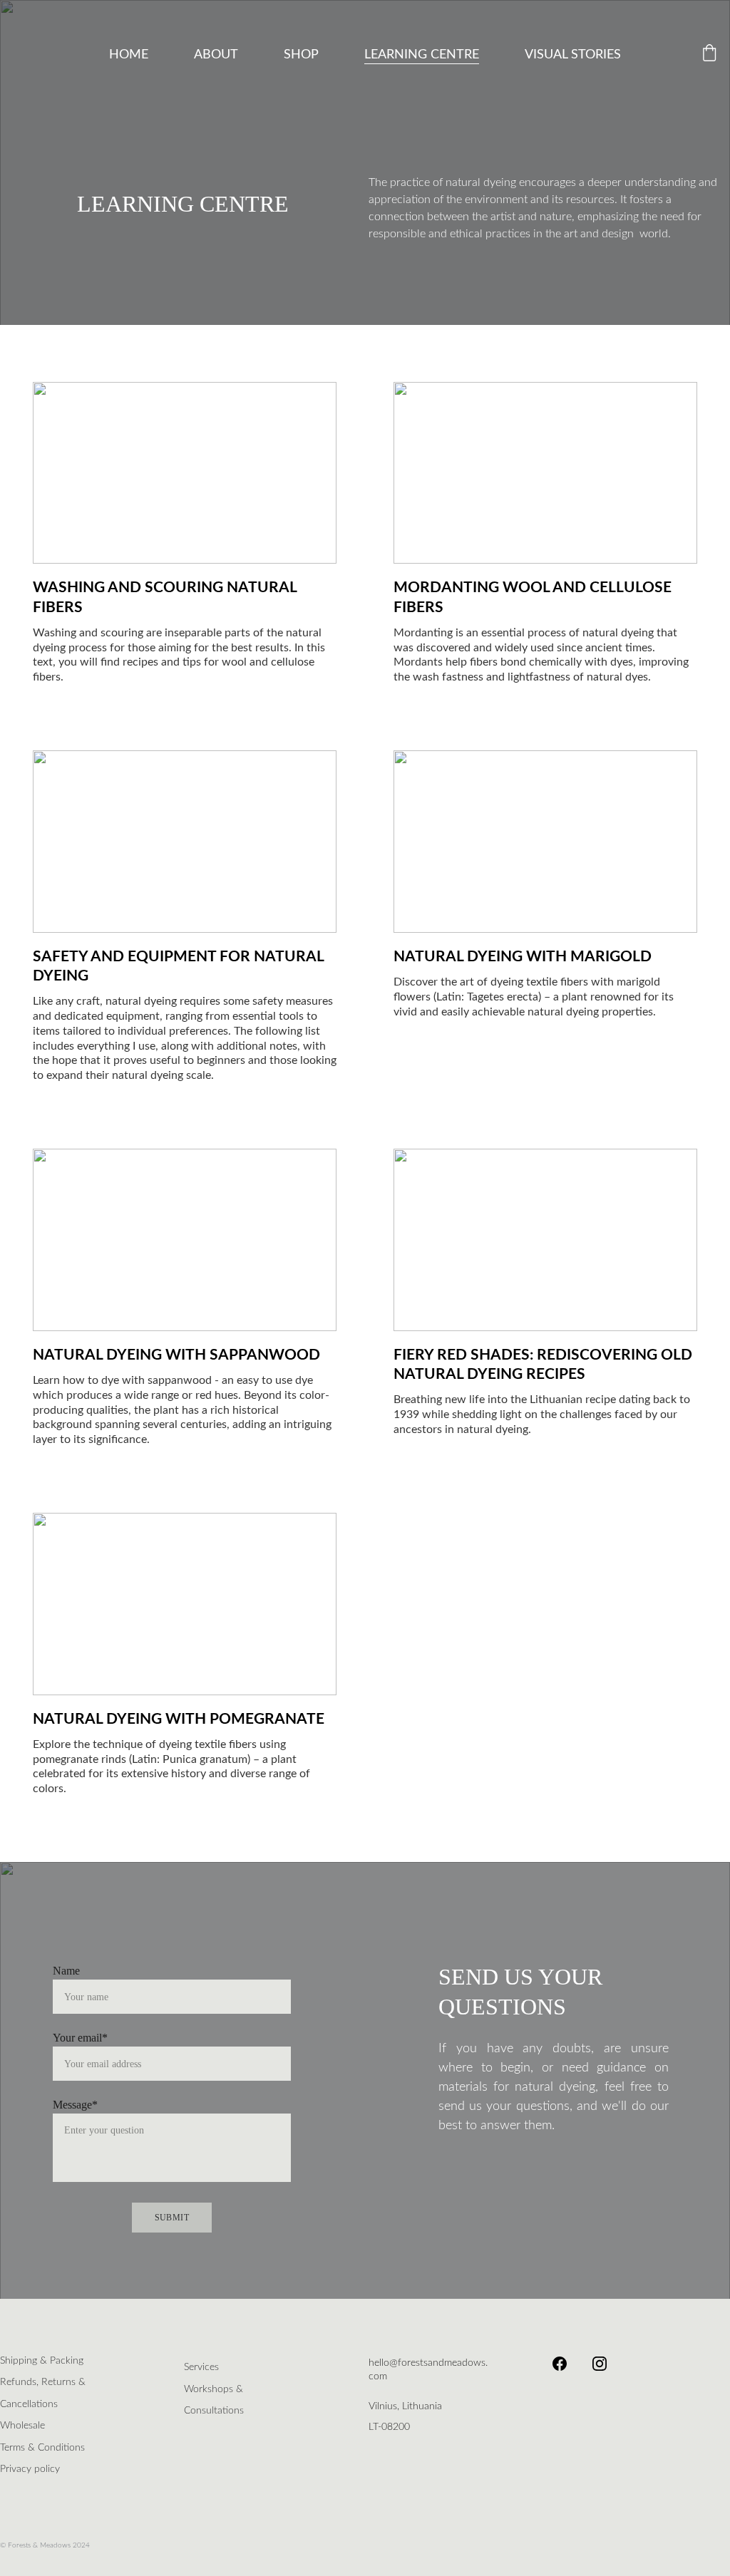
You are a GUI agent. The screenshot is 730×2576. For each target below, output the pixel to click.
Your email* (80, 2038)
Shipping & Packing (42, 2361)
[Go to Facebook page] (567, 2364)
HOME (129, 55)
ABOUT (216, 55)
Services (201, 2367)
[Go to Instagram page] (600, 2364)
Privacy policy (30, 2469)
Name (66, 1971)
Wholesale (22, 2426)
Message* (75, 2105)
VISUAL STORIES (573, 55)
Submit (172, 2218)
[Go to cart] (709, 55)
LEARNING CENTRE (422, 55)
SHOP (301, 55)
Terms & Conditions (42, 2448)
